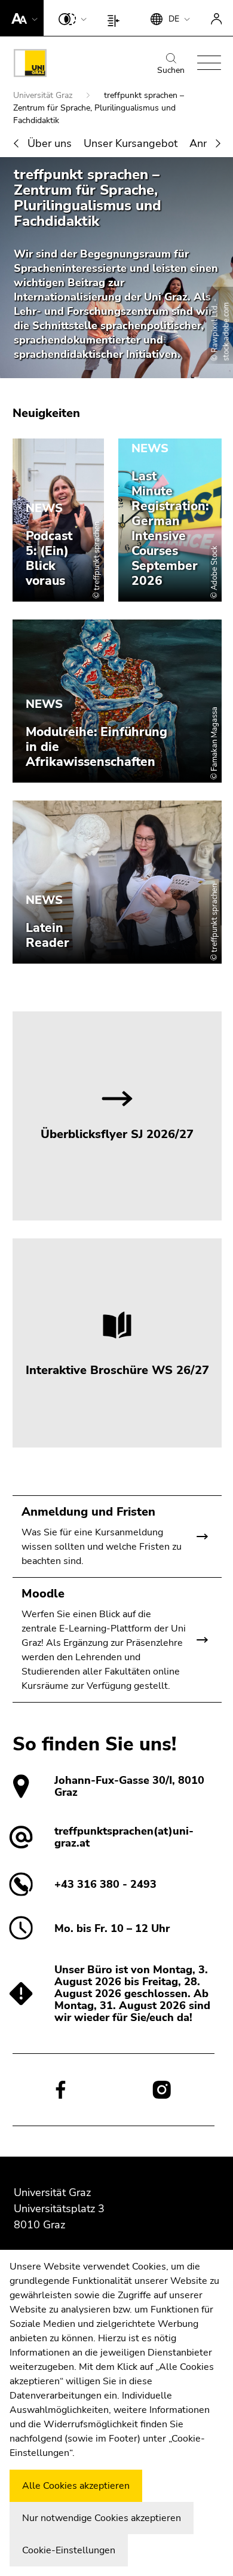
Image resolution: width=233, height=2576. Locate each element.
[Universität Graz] (30, 65)
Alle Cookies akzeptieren (76, 2486)
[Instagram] (162, 2090)
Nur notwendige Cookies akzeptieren (102, 2518)
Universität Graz (44, 95)
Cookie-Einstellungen (69, 2550)
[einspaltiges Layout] (116, 18)
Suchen (171, 70)
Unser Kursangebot (131, 143)
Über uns (50, 143)
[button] (22, 18)
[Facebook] (61, 2089)
